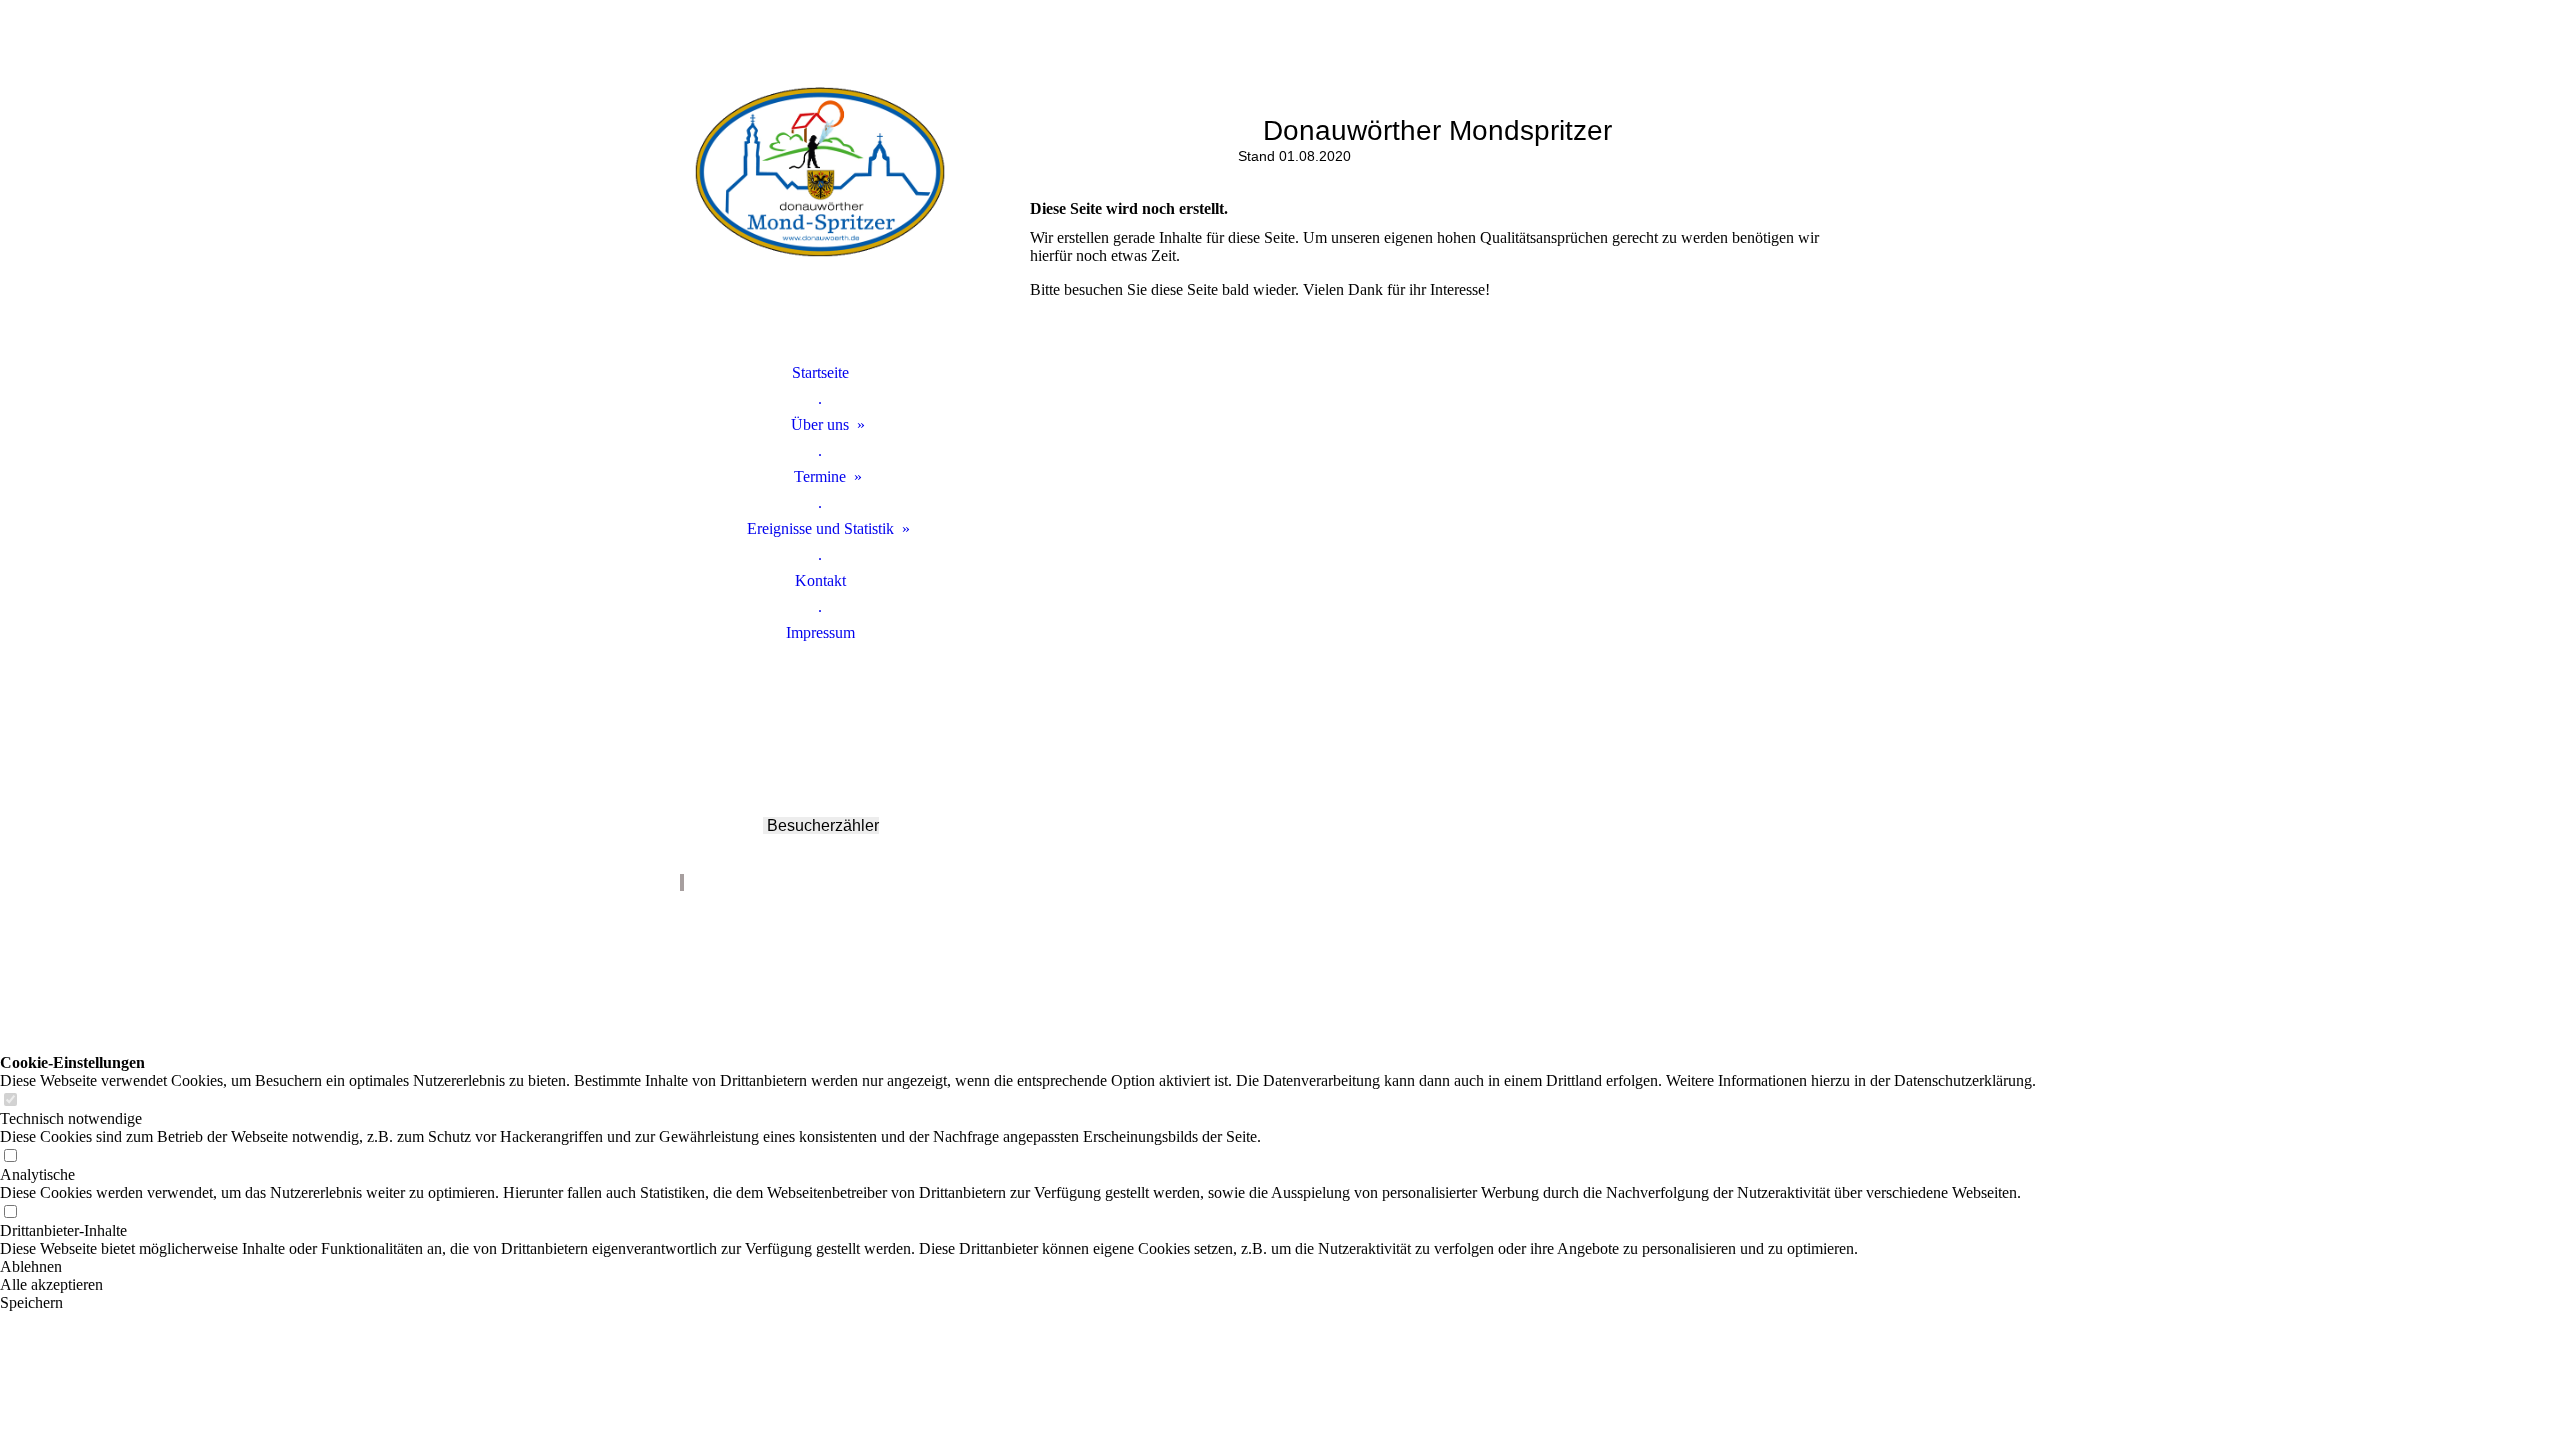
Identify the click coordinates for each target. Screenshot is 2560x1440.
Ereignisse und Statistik (820, 528)
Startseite (820, 372)
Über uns (820, 424)
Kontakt (820, 580)
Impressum (820, 632)
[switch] (10, 1100)
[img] (820, 205)
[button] (1018, 1267)
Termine (820, 476)
